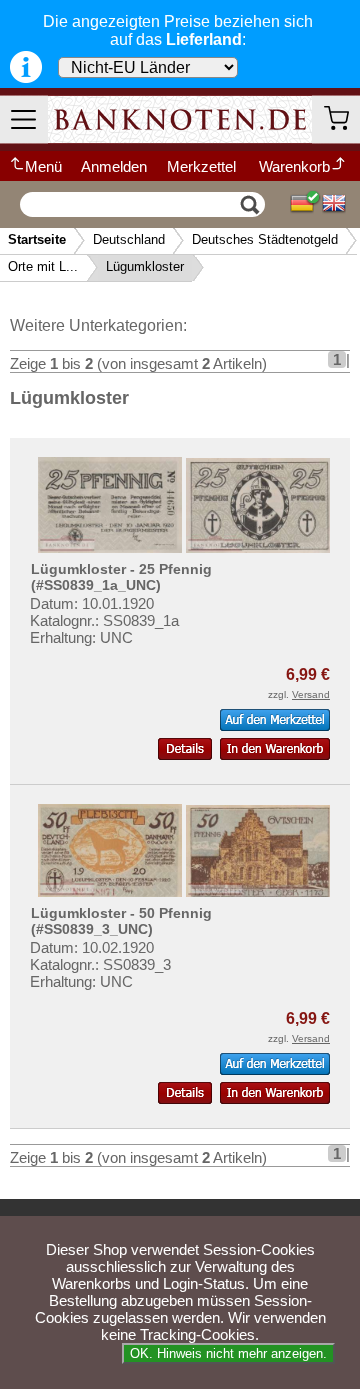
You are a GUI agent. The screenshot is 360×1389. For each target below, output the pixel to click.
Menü (43, 166)
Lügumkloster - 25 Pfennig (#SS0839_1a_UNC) (121, 577)
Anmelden (114, 166)
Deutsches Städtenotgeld (265, 239)
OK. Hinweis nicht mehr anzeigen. (228, 1353)
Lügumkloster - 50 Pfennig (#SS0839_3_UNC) (121, 921)
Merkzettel (201, 166)
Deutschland (129, 239)
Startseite (37, 239)
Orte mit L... (43, 266)
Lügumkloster (145, 266)
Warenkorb (294, 166)
